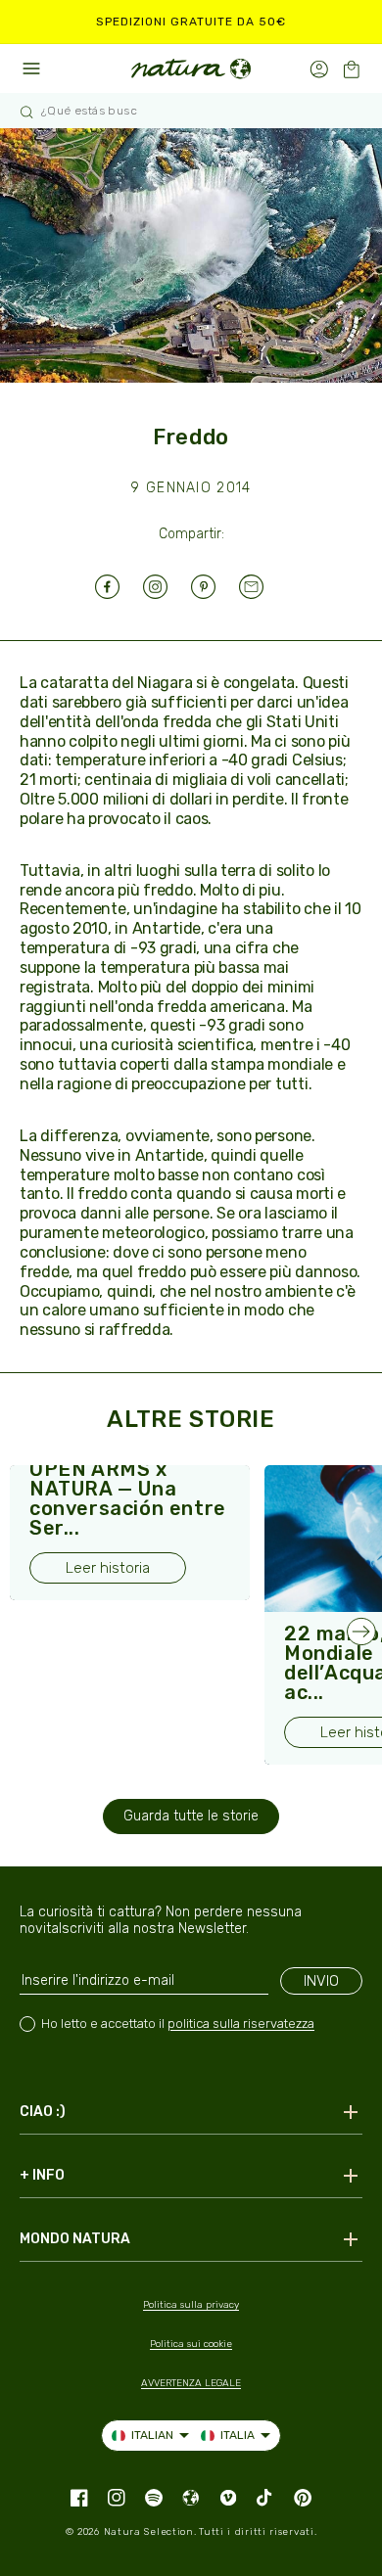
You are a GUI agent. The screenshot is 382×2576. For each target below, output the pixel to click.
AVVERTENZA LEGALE (191, 2383)
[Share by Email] (263, 587)
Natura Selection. (150, 2532)
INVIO (321, 1981)
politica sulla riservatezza (241, 2024)
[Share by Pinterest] (215, 587)
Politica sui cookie (191, 2344)
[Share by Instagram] (167, 587)
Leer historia (108, 1568)
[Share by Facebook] (119, 587)
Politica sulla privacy (191, 2305)
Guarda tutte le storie (191, 1816)
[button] (351, 69)
